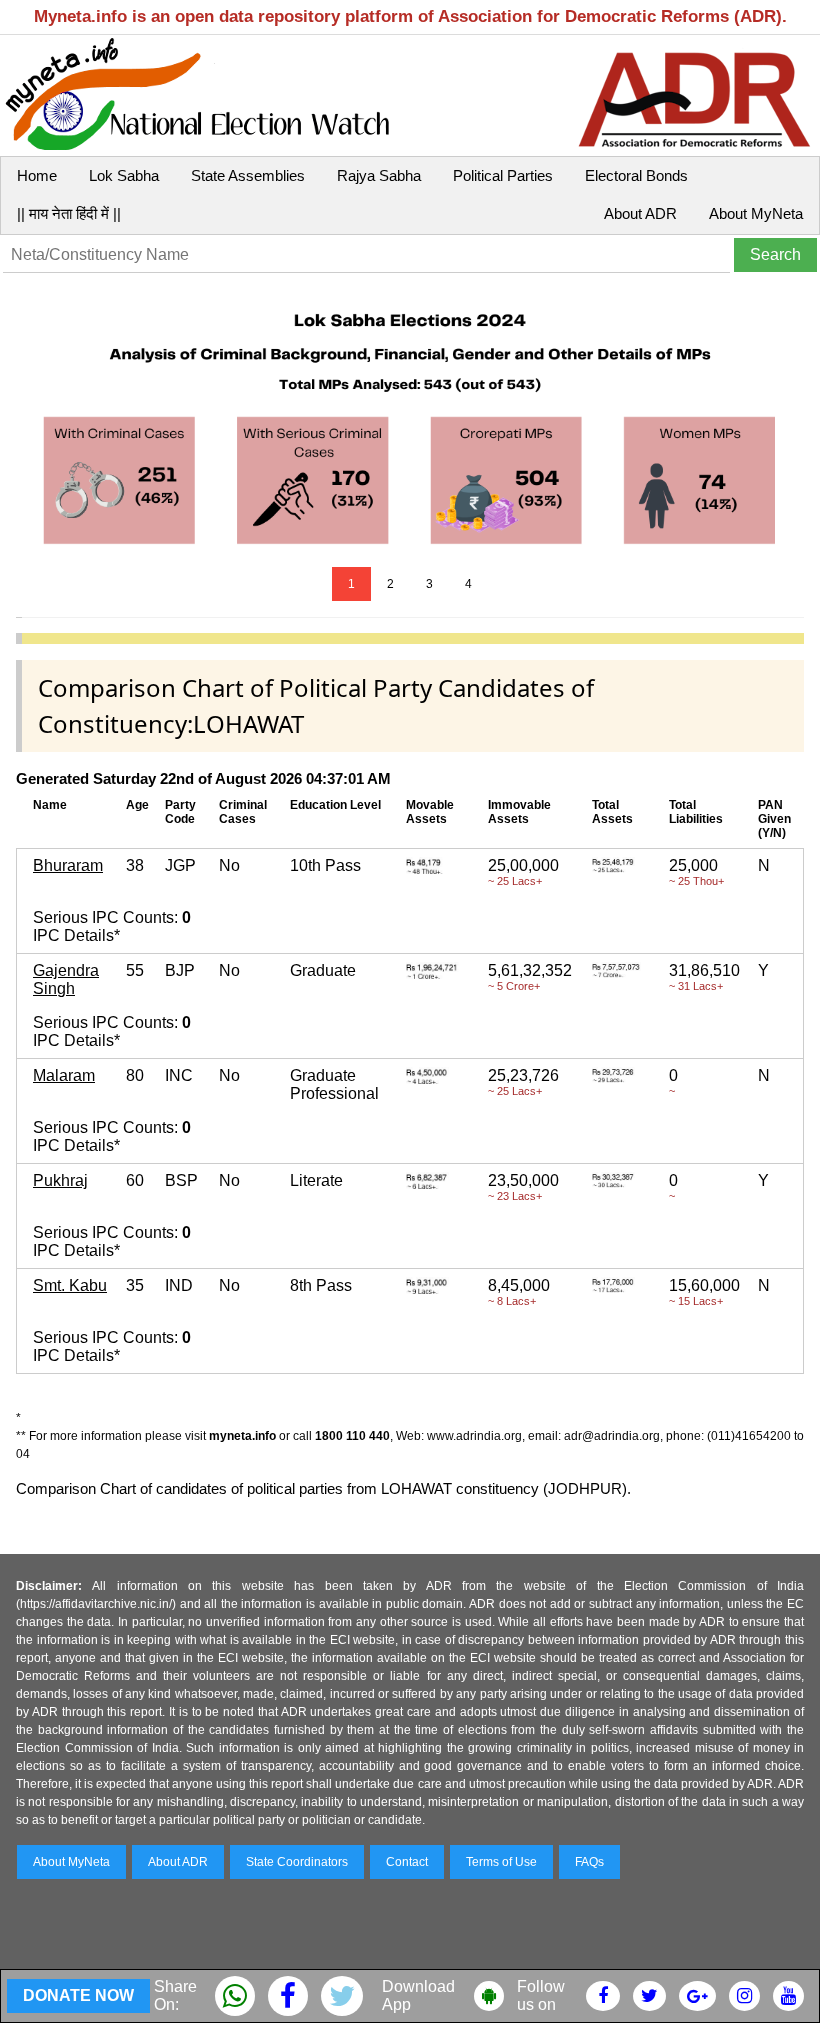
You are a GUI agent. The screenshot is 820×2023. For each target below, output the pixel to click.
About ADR (640, 213)
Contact (407, 1862)
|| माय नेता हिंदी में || (69, 213)
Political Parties (503, 175)
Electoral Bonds (636, 175)
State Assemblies (248, 175)
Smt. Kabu (70, 1285)
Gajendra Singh (66, 979)
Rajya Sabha (379, 175)
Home (37, 175)
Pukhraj (60, 1180)
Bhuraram (68, 865)
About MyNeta (756, 213)
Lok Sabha (124, 175)
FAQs (589, 1862)
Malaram (64, 1075)
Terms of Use (501, 1862)
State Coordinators (297, 1862)
